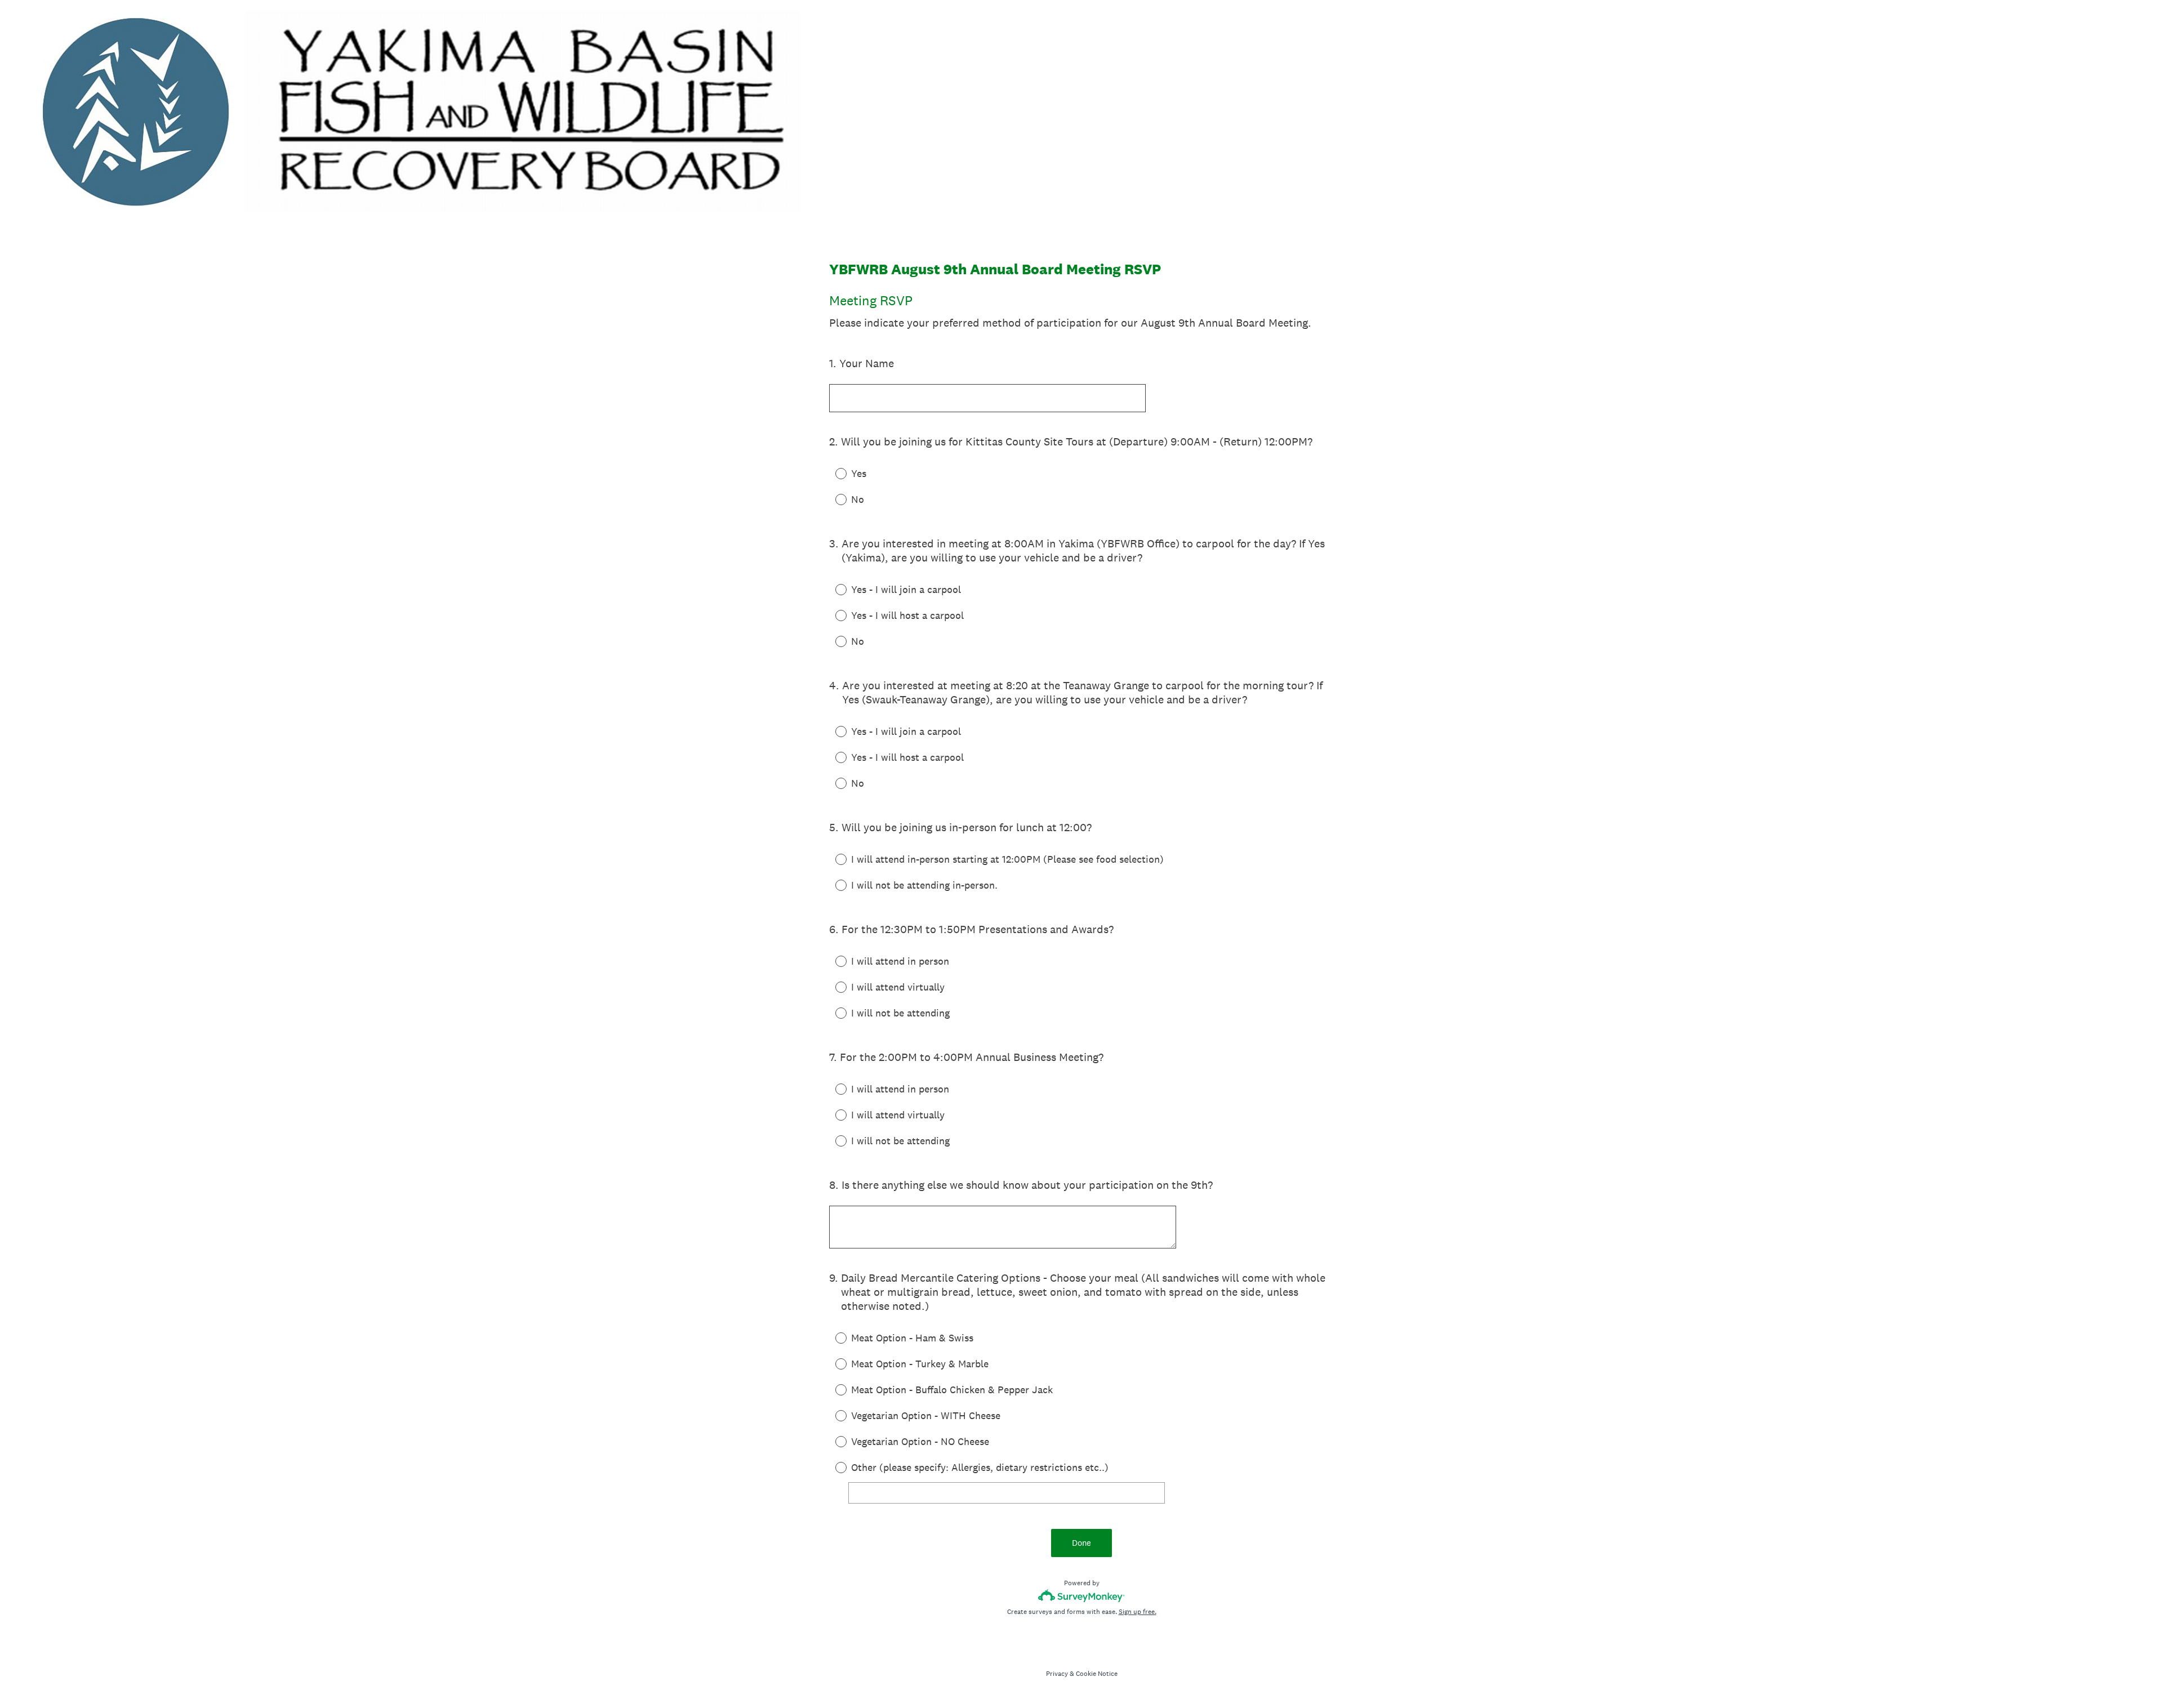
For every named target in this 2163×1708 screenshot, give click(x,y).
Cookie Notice (1097, 1674)
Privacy (1057, 1674)
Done (1081, 1543)
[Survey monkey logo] (1082, 1596)
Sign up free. (1138, 1612)
